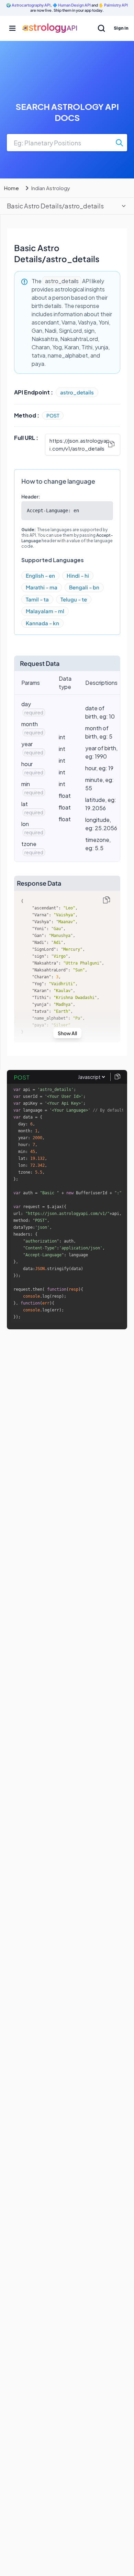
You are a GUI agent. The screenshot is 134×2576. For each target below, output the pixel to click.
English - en (40, 575)
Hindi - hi (78, 575)
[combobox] (67, 143)
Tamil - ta (37, 599)
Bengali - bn (84, 587)
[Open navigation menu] (12, 28)
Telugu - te (74, 599)
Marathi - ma (42, 587)
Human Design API (74, 5)
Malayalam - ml (45, 611)
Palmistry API (116, 5)
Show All (67, 1033)
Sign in (121, 28)
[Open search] (101, 28)
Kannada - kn (42, 623)
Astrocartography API (31, 5)
